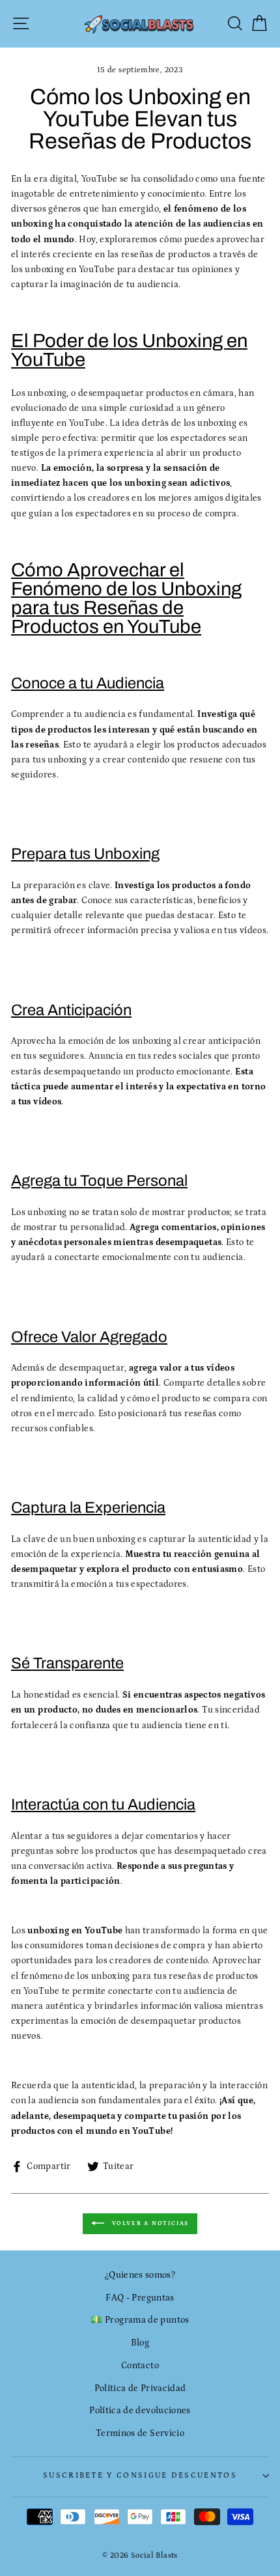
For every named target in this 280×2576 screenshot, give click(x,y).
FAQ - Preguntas (140, 2298)
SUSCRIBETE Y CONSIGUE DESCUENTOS (140, 2475)
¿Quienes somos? (140, 2275)
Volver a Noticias (149, 2223)
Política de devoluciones (140, 2411)
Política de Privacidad (140, 2388)
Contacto (140, 2366)
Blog (140, 2343)
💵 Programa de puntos (140, 2320)
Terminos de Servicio (140, 2433)
